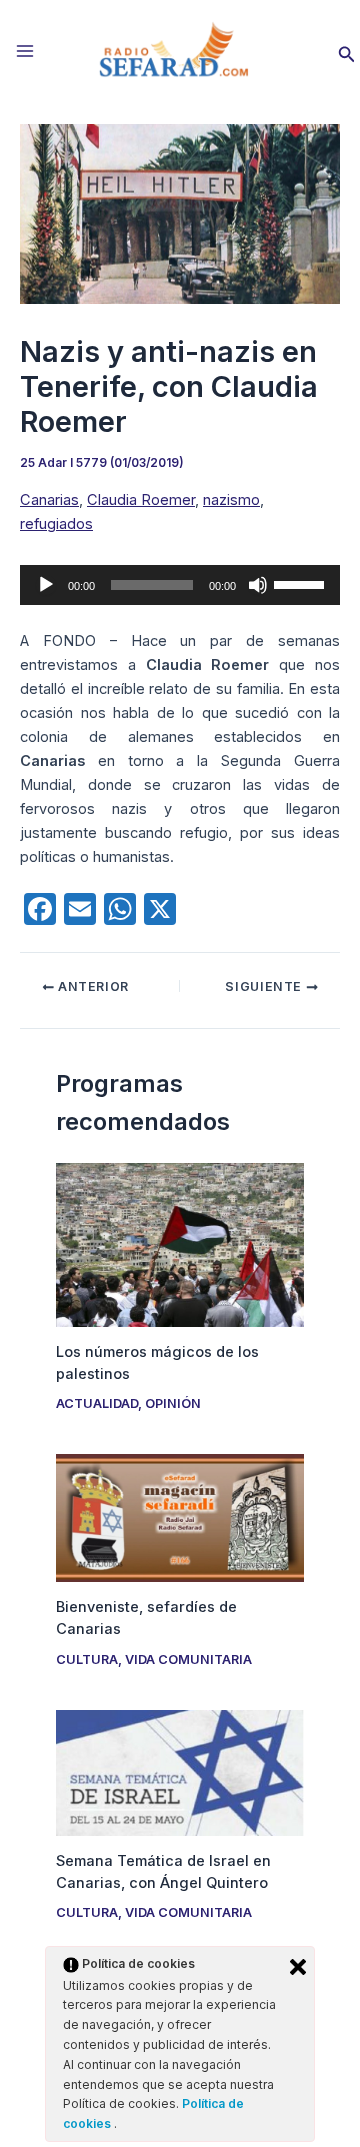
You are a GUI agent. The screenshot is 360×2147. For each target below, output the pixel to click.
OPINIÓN (173, 1403)
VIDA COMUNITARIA (188, 1659)
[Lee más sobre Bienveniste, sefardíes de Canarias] (179, 1517)
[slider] (302, 583)
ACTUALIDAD (97, 1403)
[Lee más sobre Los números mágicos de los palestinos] (179, 1244)
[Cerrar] (298, 1967)
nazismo (231, 500)
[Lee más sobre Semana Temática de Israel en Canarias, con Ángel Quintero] (179, 1772)
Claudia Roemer (141, 500)
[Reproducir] (46, 585)
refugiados (56, 524)
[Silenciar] (258, 585)
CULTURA (87, 1659)
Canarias (49, 500)
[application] (180, 585)
